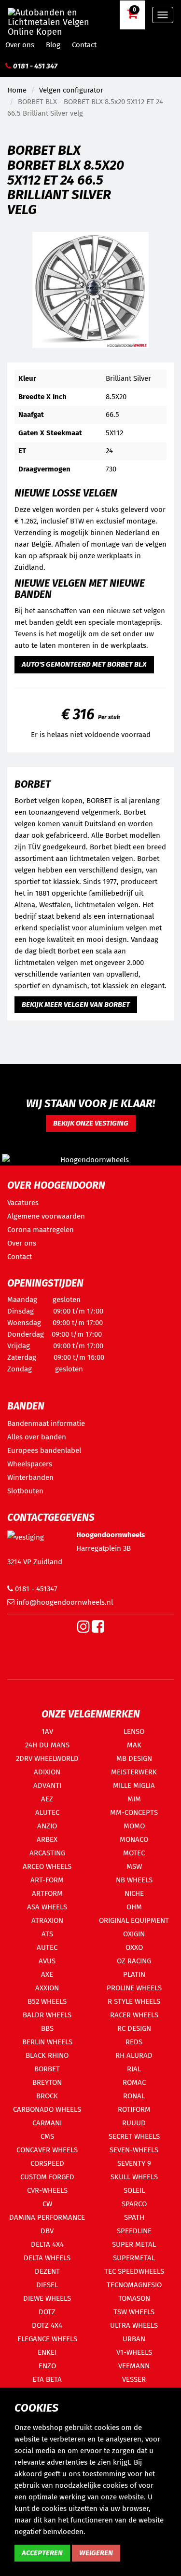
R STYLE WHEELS (134, 2001)
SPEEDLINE (134, 2231)
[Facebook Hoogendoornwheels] (98, 1629)
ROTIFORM (134, 2109)
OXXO (134, 1947)
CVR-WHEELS (47, 2190)
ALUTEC (47, 1812)
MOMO (134, 1826)
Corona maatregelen (41, 1230)
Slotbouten (25, 1491)
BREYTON (47, 2082)
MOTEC (134, 1853)
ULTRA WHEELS (134, 2325)
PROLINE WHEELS (134, 1988)
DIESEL (47, 2285)
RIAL (134, 2069)
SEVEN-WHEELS (134, 2150)
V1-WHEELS (134, 2352)
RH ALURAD (134, 2055)
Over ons (20, 45)
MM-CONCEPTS (134, 1812)
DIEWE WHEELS (47, 2298)
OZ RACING (134, 1961)
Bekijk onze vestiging (91, 1123)
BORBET (47, 2069)
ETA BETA (47, 2379)
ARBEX (47, 1839)
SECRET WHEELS (134, 2136)
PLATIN (134, 1974)
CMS (47, 2136)
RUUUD (134, 2123)
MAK (134, 1745)
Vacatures (23, 1203)
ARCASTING (47, 1853)
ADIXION (47, 1772)
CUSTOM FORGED (47, 2177)
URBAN (134, 2339)
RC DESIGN (134, 2028)
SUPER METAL (134, 2244)
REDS (134, 2042)
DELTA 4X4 (47, 2244)
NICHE (134, 1893)
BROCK (47, 2096)
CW (47, 2204)
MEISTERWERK (134, 1772)
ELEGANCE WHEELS (47, 2339)
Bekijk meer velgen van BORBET (76, 1005)
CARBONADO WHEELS (47, 2109)
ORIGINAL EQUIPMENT (134, 1920)
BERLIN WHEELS (47, 2042)
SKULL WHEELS (134, 2177)
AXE (47, 1974)
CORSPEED (47, 2163)
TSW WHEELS (134, 2312)
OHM (134, 1907)
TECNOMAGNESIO (134, 2285)
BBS (47, 2028)
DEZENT (47, 2271)
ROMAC (134, 2082)
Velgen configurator (71, 90)
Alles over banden (37, 1437)
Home (17, 90)
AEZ (47, 1799)
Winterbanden (30, 1477)
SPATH (134, 2217)
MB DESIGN (134, 1758)
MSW (134, 1866)
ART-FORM (47, 1880)
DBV (47, 2231)
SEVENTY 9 (134, 2163)
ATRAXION (47, 1920)
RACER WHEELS (134, 2015)
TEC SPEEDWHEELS (134, 2271)
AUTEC (47, 1947)
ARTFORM (47, 1893)
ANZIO (47, 1826)
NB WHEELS (134, 1880)
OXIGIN (134, 1934)
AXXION (47, 1988)
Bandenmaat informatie (46, 1423)
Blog (53, 45)
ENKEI (47, 2352)
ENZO (47, 2366)
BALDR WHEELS (47, 2015)
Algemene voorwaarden (46, 1216)
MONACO (134, 1839)
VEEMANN (134, 2366)
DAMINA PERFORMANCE (47, 2217)
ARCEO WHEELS (47, 1866)
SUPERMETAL (134, 2258)
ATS (47, 1934)
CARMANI (47, 2123)
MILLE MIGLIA (134, 1785)
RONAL (134, 2096)
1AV (47, 1731)
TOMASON (134, 2298)
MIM (134, 1799)
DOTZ (47, 2312)
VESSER (134, 2379)
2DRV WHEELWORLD (47, 1758)
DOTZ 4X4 (47, 2325)
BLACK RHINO (47, 2055)
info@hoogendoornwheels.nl (64, 1602)
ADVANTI (47, 1785)
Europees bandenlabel (44, 1450)
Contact (84, 45)
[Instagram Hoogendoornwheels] (84, 1629)
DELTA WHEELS (47, 2258)
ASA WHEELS (47, 1907)
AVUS (47, 1961)
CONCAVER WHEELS (47, 2150)
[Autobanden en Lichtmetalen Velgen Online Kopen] (58, 14)
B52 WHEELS (47, 2001)
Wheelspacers (30, 1464)
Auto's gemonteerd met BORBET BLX (84, 664)
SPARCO (134, 2204)
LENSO (134, 1731)
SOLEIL (134, 2190)
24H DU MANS (47, 1745)
